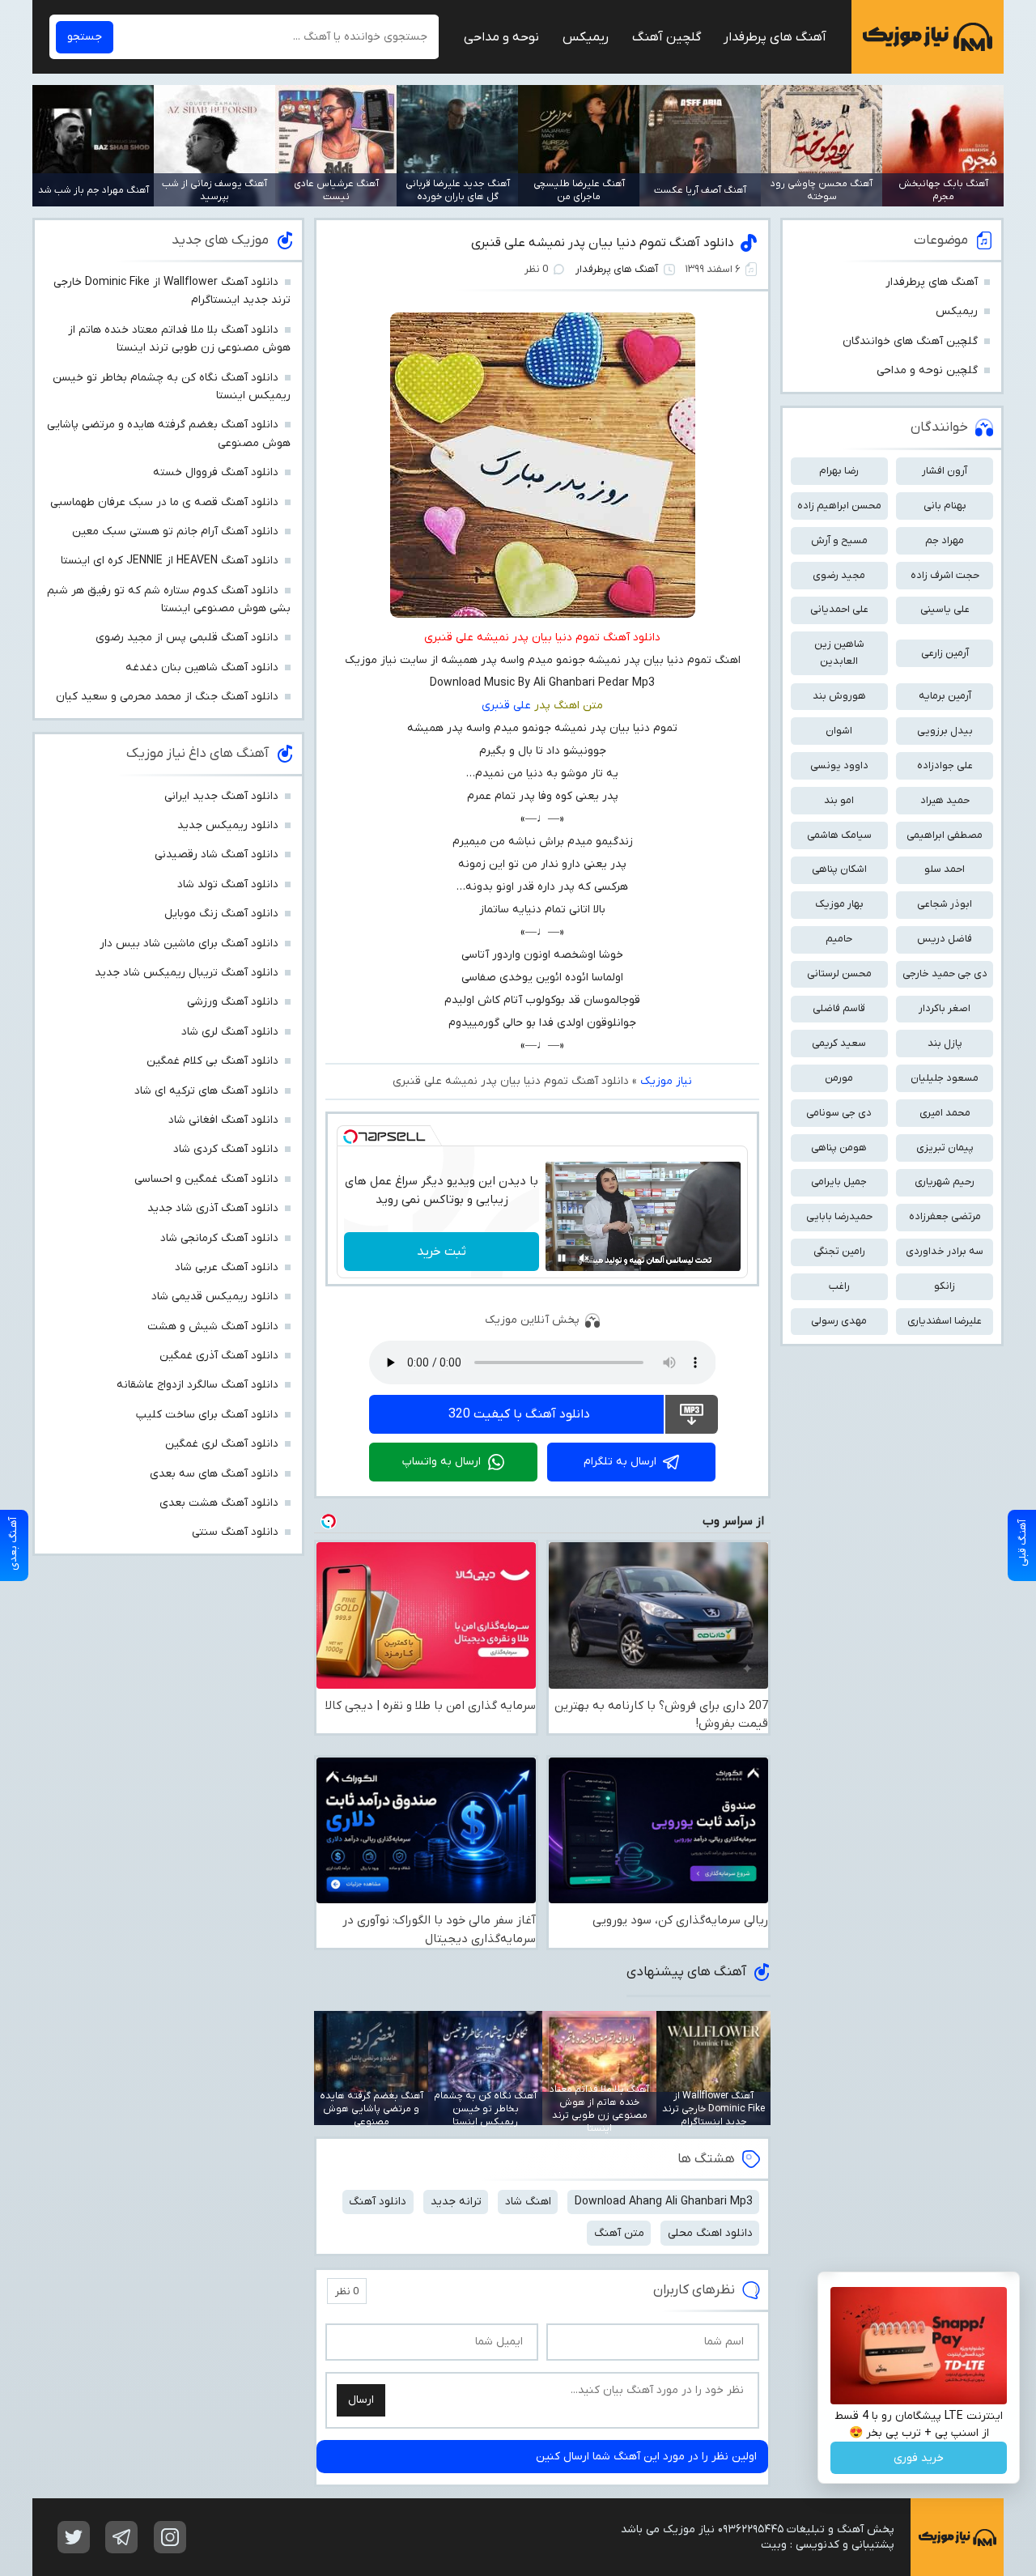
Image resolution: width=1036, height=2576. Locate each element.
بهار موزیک (839, 904)
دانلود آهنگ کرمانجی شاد (219, 1238)
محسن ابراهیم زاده (839, 506)
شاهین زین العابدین (839, 653)
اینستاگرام (170, 2537)
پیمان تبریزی (945, 1148)
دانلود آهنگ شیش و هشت (213, 1326)
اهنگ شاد (528, 2202)
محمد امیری (945, 1113)
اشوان (839, 731)
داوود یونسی (839, 765)
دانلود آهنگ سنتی (235, 1532)
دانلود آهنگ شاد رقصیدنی (217, 854)
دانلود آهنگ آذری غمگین (219, 1356)
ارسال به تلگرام (620, 1462)
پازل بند (945, 1043)
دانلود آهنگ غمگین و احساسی (206, 1179)
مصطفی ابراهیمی (945, 835)
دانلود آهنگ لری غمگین (222, 1444)
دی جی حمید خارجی (945, 973)
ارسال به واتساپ (442, 1462)
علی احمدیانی (839, 609)
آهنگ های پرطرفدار (775, 37)
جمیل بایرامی (839, 1182)
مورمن (839, 1078)
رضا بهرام (839, 471)
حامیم (839, 939)
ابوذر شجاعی (945, 904)
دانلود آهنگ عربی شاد (227, 1267)
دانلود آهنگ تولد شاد (228, 884)
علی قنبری (506, 706)
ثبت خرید (442, 1252)
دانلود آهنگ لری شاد (230, 1032)
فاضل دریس (945, 939)
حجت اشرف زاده (945, 575)
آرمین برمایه (945, 696)
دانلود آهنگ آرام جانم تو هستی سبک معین (175, 531)
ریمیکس (586, 37)
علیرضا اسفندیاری (945, 1321)
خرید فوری (919, 2458)
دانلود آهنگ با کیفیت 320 (519, 1414)
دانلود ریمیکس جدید (228, 825)
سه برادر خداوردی (945, 1251)
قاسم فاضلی (839, 1008)
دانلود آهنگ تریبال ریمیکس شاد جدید (187, 973)
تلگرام (121, 2537)
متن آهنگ (619, 2233)
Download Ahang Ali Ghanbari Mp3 (664, 2202)
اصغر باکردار (945, 1008)
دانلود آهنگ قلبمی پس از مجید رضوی (187, 638)
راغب (839, 1286)
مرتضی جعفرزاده (945, 1216)
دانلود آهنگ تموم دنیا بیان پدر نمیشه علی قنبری (603, 243)
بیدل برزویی (945, 731)
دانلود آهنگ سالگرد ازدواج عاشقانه (197, 1385)
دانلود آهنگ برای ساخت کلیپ (207, 1415)
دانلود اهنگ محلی (710, 2233)
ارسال (361, 2400)
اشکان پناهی (839, 869)
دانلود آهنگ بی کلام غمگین (212, 1061)
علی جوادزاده (945, 765)
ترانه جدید (456, 2202)
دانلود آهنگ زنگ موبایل (221, 914)
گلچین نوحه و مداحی (927, 370)
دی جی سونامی (839, 1113)
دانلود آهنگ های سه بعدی (214, 1474)
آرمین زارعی (945, 653)
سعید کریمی (839, 1043)
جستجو (85, 37)
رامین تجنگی (839, 1251)
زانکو (945, 1286)
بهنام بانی (945, 506)
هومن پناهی (839, 1148)
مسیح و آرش (839, 540)
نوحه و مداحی (501, 37)
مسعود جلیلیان (945, 1078)
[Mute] (584, 1258)
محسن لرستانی (839, 973)
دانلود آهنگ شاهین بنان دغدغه (202, 667)
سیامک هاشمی (839, 835)
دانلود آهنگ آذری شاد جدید (213, 1208)
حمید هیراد (945, 800)
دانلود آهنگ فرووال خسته (216, 472)
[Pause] (562, 1258)
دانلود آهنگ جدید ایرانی (221, 796)
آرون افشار (945, 471)
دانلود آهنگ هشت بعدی (219, 1503)
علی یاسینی (945, 609)
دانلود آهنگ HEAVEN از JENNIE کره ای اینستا (170, 561)
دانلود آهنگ (378, 2202)
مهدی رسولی (839, 1321)
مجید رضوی (839, 575)
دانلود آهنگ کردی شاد (226, 1149)
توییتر (74, 2537)
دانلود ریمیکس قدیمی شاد (215, 1297)
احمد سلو (945, 869)
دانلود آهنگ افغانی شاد (223, 1120)
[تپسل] (350, 1137)
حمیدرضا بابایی (839, 1216)
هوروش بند (839, 696)
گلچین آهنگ (667, 37)
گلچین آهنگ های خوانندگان (910, 341)
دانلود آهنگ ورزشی (233, 1002)
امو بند (839, 800)
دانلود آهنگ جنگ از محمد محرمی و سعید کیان (167, 697)
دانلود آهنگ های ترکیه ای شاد (206, 1091)
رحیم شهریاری (945, 1182)
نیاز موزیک (928, 37)
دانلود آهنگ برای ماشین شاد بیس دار (189, 944)
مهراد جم (945, 540)
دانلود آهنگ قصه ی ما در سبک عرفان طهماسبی (164, 502)
